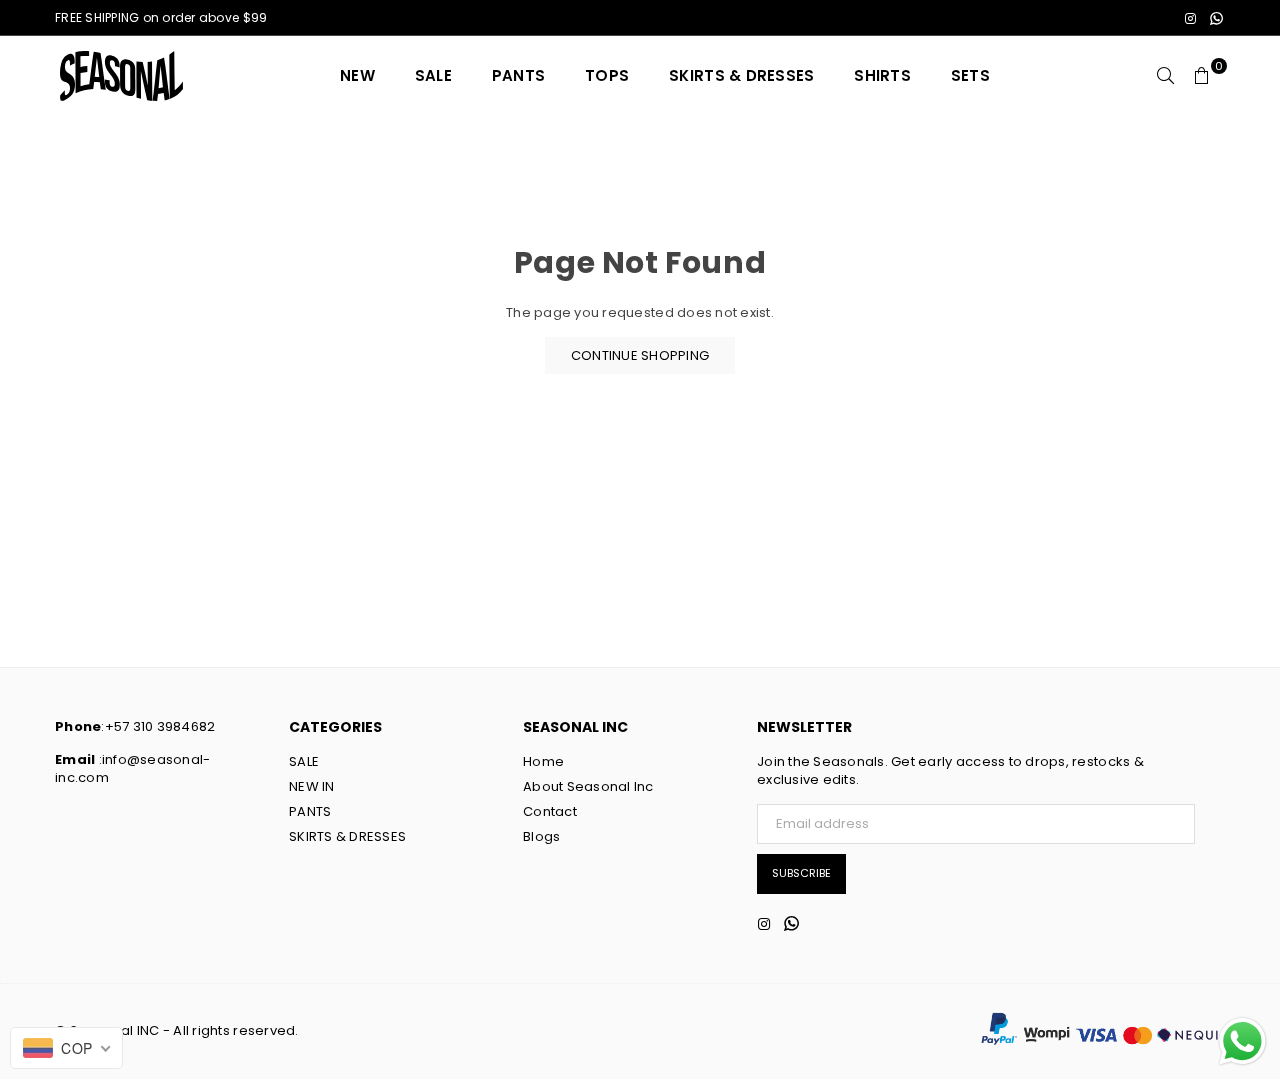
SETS (970, 75)
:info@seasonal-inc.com (132, 768)
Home (543, 761)
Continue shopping (640, 355)
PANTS (518, 75)
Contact (550, 811)
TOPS (607, 75)
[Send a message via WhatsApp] (1242, 1041)
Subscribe (801, 873)
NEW (357, 75)
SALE (433, 75)
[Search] (1166, 76)
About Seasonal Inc (588, 786)
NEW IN (312, 786)
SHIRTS (882, 75)
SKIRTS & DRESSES (741, 75)
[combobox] (66, 1048)
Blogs (541, 836)
